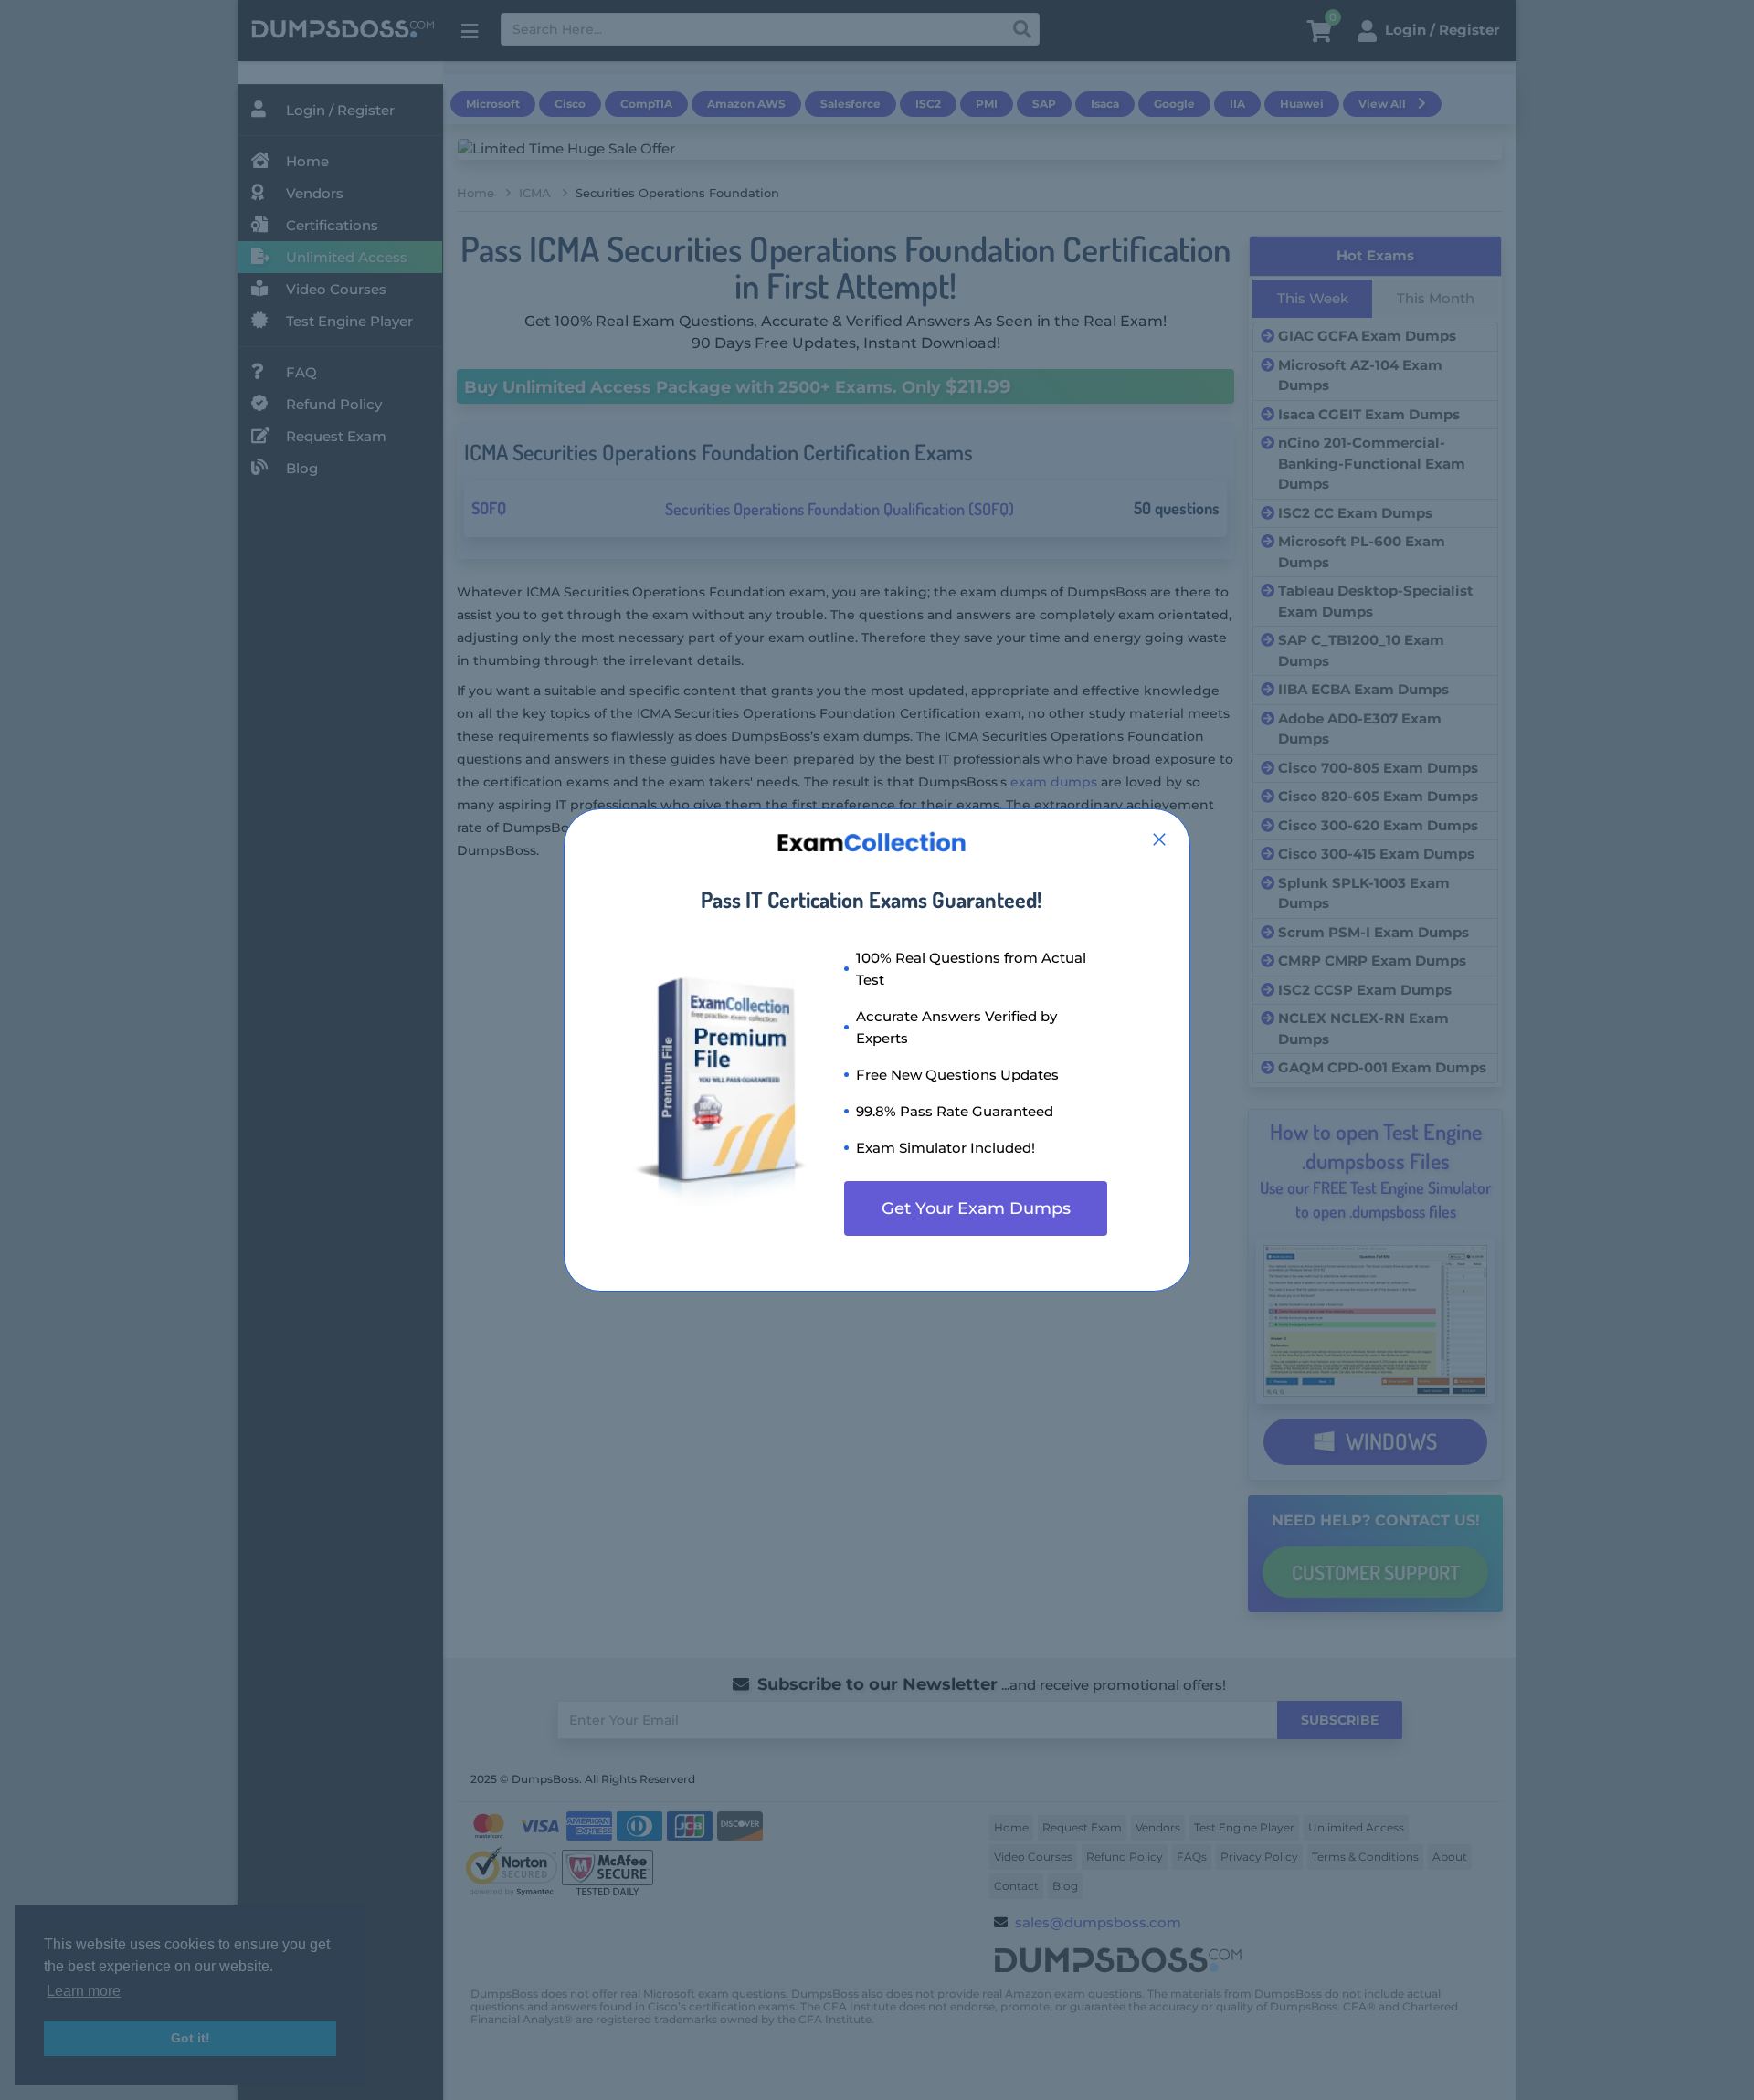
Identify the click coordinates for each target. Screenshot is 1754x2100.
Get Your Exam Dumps (976, 1208)
